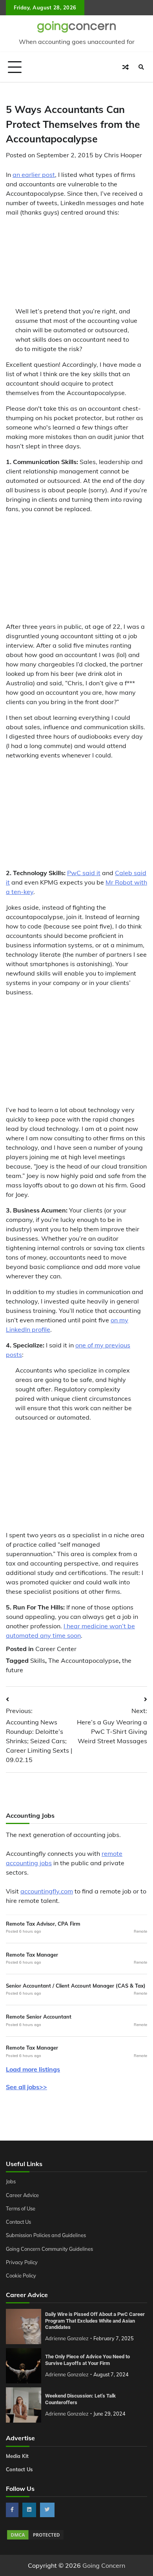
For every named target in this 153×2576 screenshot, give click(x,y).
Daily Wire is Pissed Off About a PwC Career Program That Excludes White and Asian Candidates (95, 2321)
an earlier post (34, 175)
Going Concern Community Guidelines (49, 2249)
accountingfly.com (47, 1891)
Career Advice (22, 2195)
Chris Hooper (123, 155)
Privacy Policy (22, 2262)
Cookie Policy (21, 2276)
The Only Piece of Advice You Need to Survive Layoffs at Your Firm (87, 2360)
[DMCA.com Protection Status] (35, 2538)
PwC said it (84, 873)
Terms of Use (21, 2208)
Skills (38, 1660)
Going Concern (104, 2565)
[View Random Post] (126, 67)
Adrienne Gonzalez (67, 2338)
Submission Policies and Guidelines (46, 2235)
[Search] (141, 67)
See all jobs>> (26, 2087)
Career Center (56, 1649)
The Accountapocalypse (84, 1660)
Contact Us (18, 2222)
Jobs (11, 2181)
